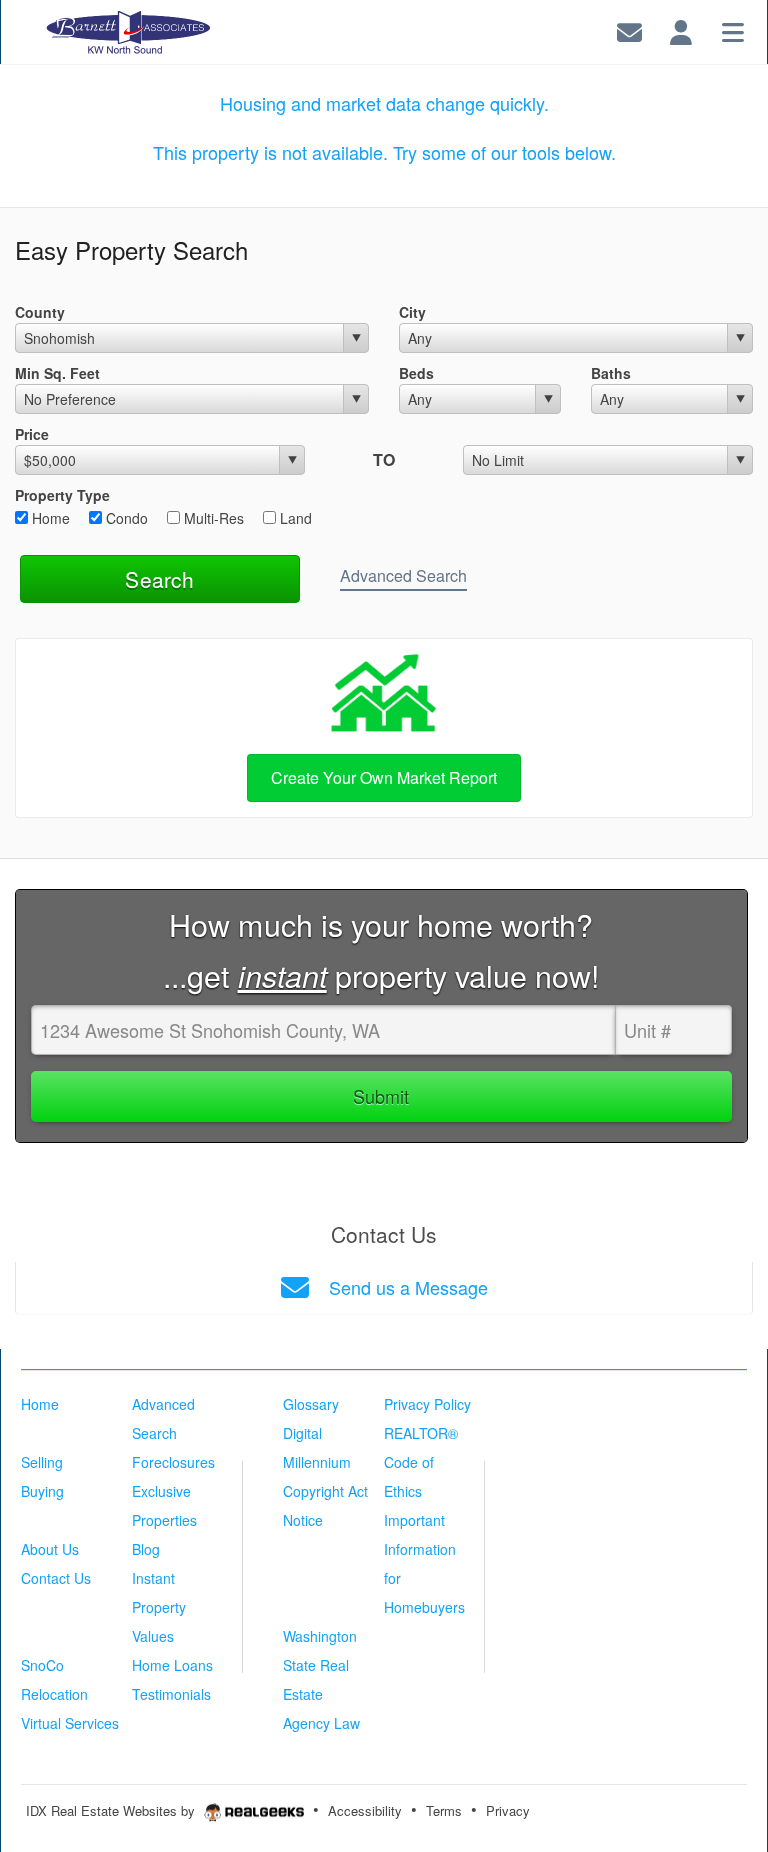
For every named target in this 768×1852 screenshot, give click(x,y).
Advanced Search (403, 575)
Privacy (508, 1810)
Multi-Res (212, 518)
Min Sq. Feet (57, 373)
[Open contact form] (629, 29)
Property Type (62, 495)
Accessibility (365, 1810)
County (40, 312)
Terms (444, 1810)
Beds (416, 373)
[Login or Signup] (681, 29)
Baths (611, 373)
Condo (125, 518)
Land (294, 518)
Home (49, 518)
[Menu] (733, 29)
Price (32, 434)
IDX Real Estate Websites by (112, 1810)
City (412, 312)
